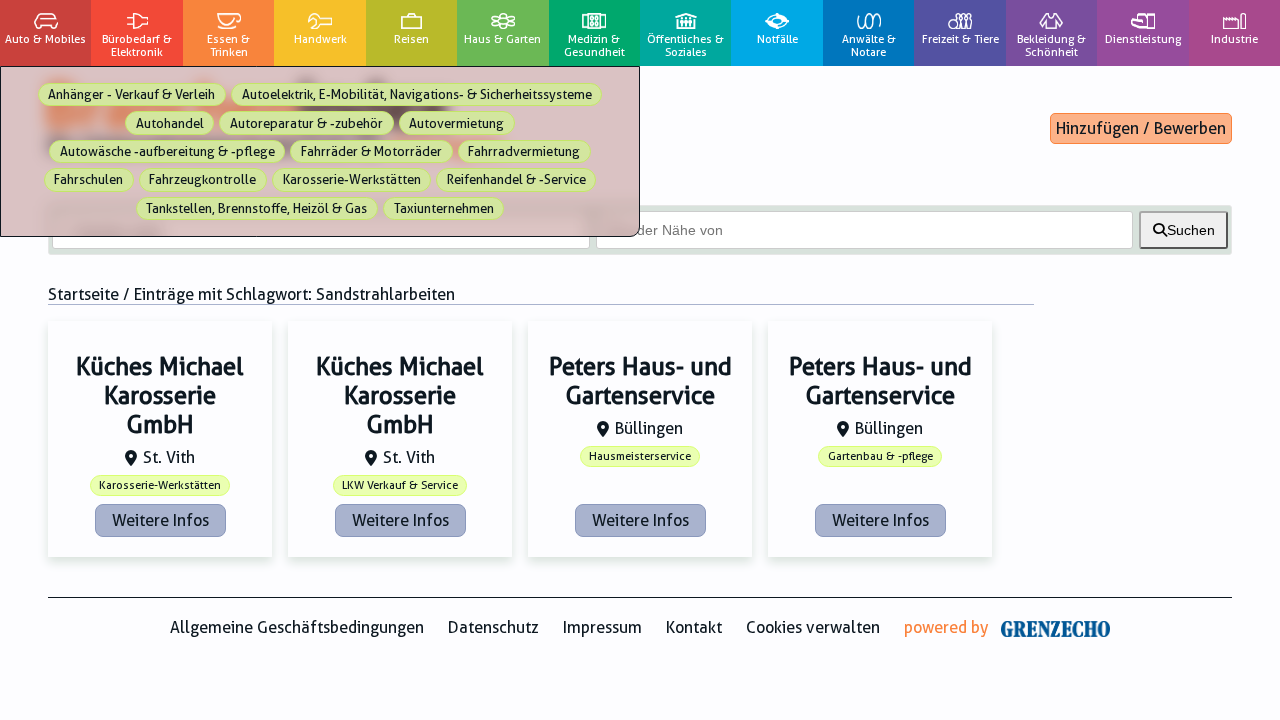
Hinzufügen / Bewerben (1141, 128)
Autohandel (170, 123)
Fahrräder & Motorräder (371, 151)
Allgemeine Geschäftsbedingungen (297, 627)
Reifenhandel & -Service (516, 179)
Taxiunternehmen (444, 208)
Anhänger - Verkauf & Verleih (131, 94)
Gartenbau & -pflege (880, 456)
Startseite (83, 294)
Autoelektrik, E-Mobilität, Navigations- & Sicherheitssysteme (417, 94)
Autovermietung (456, 123)
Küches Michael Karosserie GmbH (160, 396)
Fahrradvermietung (524, 151)
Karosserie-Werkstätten (352, 179)
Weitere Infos (160, 520)
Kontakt (694, 627)
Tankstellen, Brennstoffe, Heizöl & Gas (256, 208)
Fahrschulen (88, 179)
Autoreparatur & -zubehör (306, 123)
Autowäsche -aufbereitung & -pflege (167, 151)
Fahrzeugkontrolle (202, 179)
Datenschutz (493, 627)
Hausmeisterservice (640, 456)
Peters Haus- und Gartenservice (640, 381)
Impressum (602, 627)
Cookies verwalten (813, 627)
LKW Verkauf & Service (400, 485)
